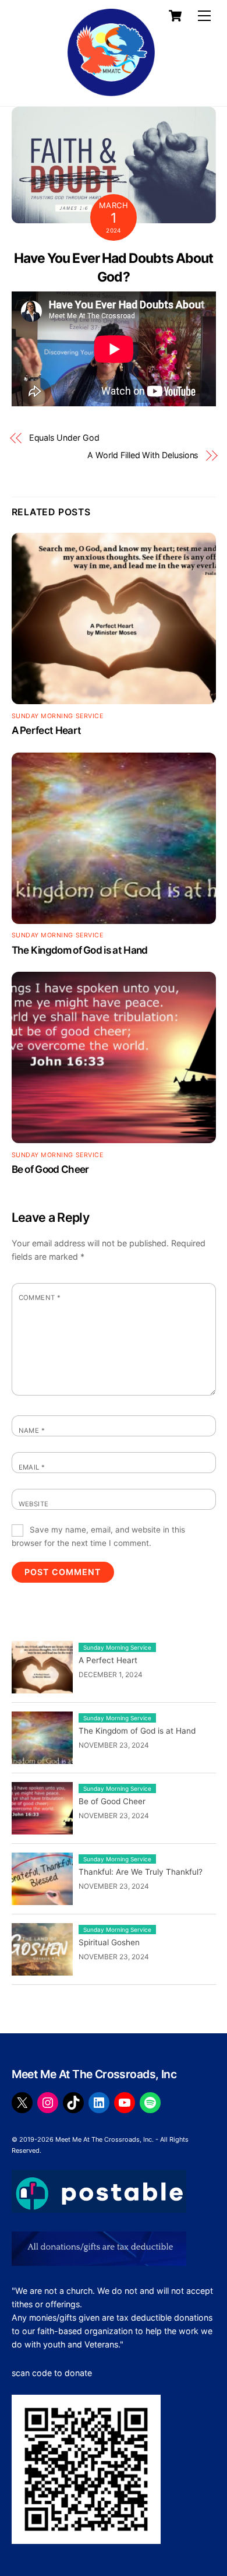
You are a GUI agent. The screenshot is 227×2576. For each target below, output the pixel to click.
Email (32, 1467)
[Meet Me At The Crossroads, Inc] (89, 91)
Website (34, 1504)
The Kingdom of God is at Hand (80, 950)
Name (32, 1431)
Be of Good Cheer (50, 1169)
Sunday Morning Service (58, 716)
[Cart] (175, 16)
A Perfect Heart (47, 730)
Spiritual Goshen (109, 1942)
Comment (40, 1298)
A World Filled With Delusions (143, 455)
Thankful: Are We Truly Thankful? (141, 1872)
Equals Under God (64, 437)
